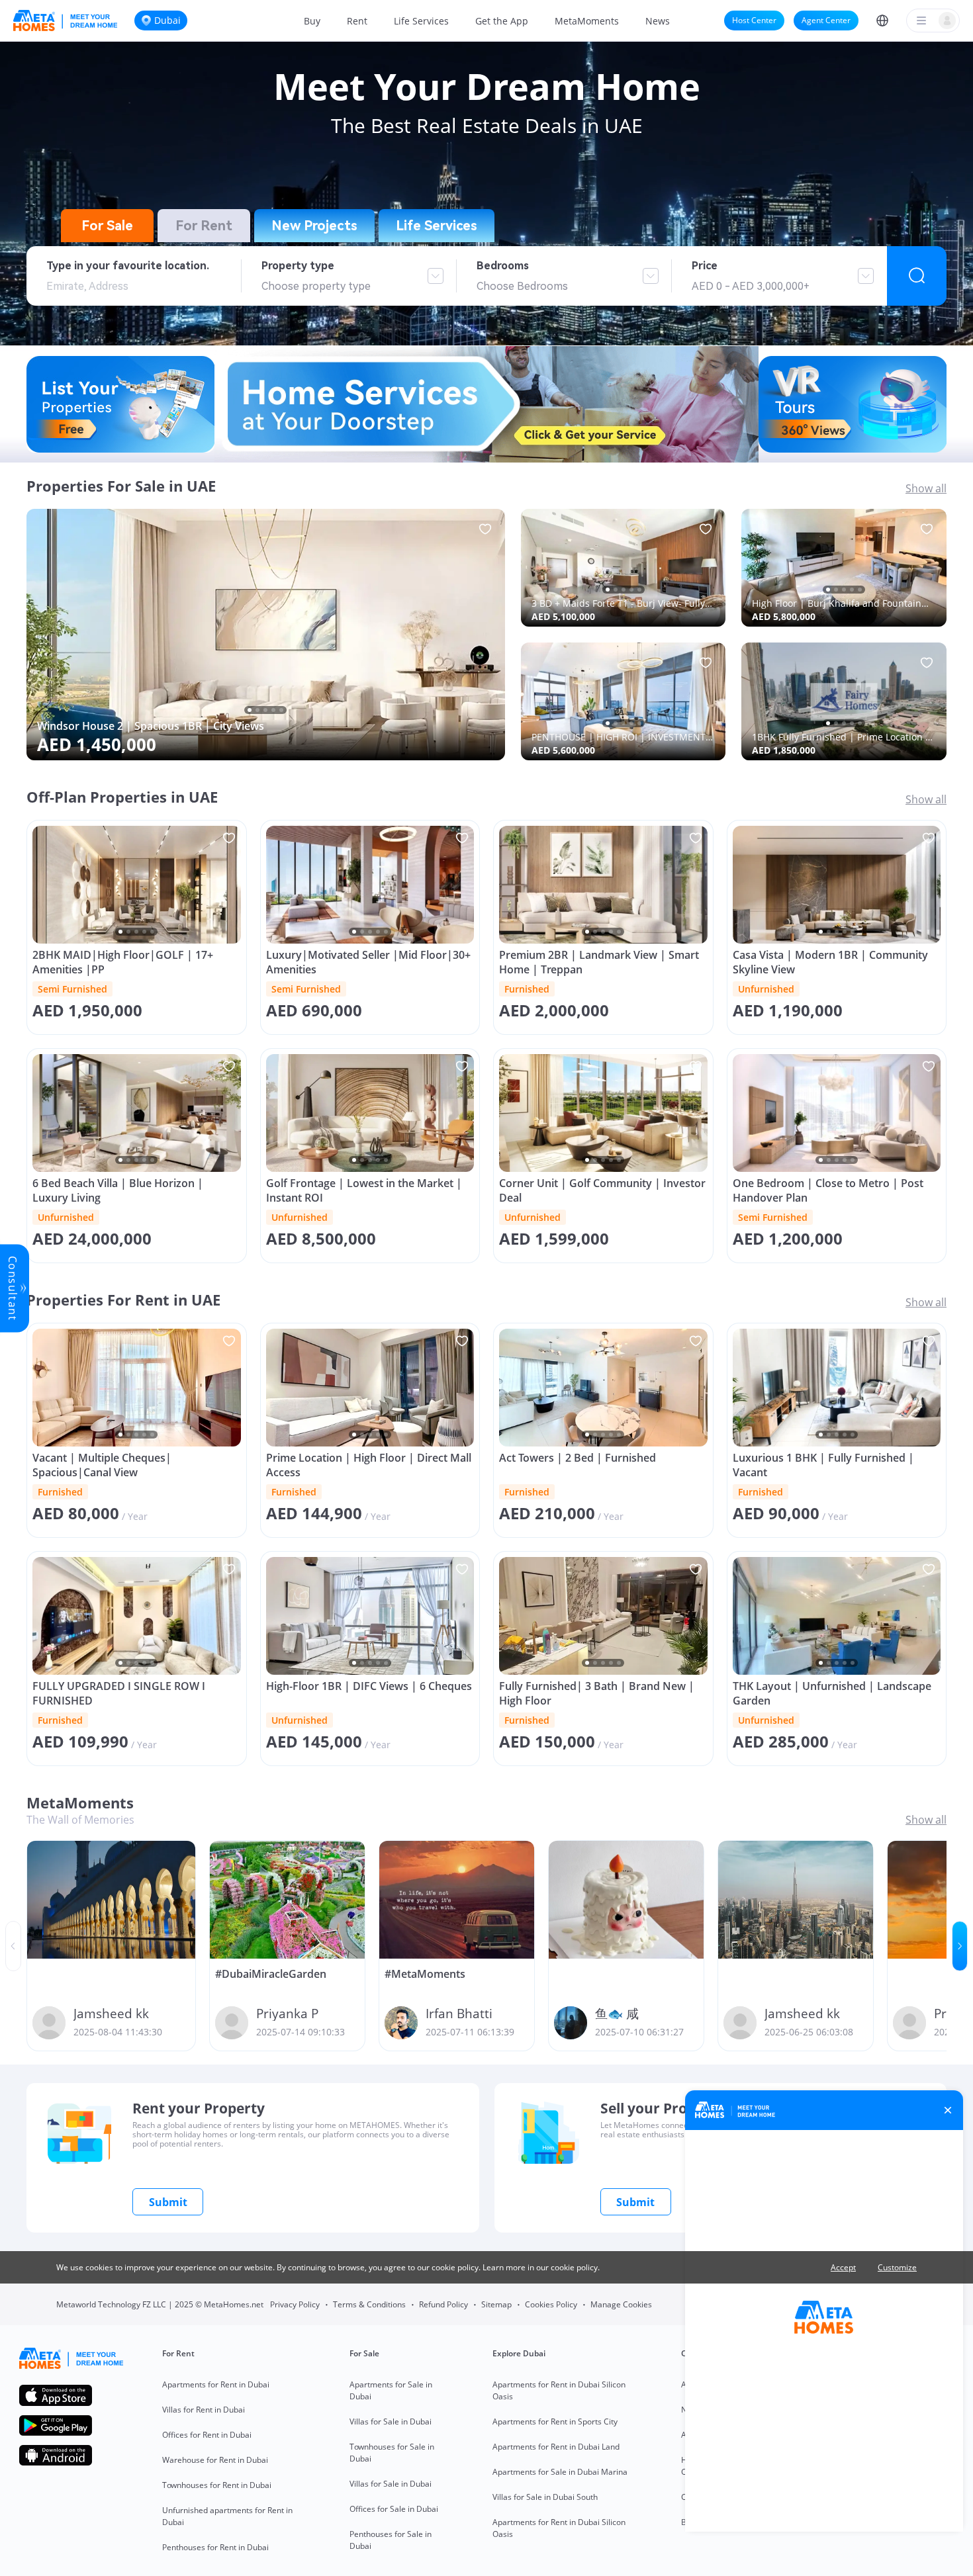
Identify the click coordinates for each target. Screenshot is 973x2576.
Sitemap (496, 2304)
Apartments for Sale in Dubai (391, 2390)
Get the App (502, 21)
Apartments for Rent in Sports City (555, 2421)
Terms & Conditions (369, 2304)
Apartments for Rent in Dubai (216, 2384)
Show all (926, 488)
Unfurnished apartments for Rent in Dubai (227, 2516)
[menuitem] (312, 21)
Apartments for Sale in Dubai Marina (560, 2472)
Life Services (421, 21)
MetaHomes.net (234, 2304)
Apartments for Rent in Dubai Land (556, 2447)
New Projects (314, 226)
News (658, 21)
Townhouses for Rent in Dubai (217, 2485)
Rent (357, 21)
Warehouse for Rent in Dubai (215, 2460)
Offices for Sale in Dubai (394, 2509)
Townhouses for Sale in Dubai (392, 2453)
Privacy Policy (295, 2304)
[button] (882, 21)
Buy (312, 21)
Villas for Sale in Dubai (391, 2421)
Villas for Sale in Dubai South (545, 2497)
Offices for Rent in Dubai (207, 2435)
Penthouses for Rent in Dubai (215, 2547)
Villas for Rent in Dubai (204, 2410)
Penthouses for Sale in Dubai (391, 2540)
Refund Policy (443, 2304)
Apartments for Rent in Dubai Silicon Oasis (559, 2390)
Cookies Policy (551, 2304)
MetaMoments (587, 21)
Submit (168, 2202)
